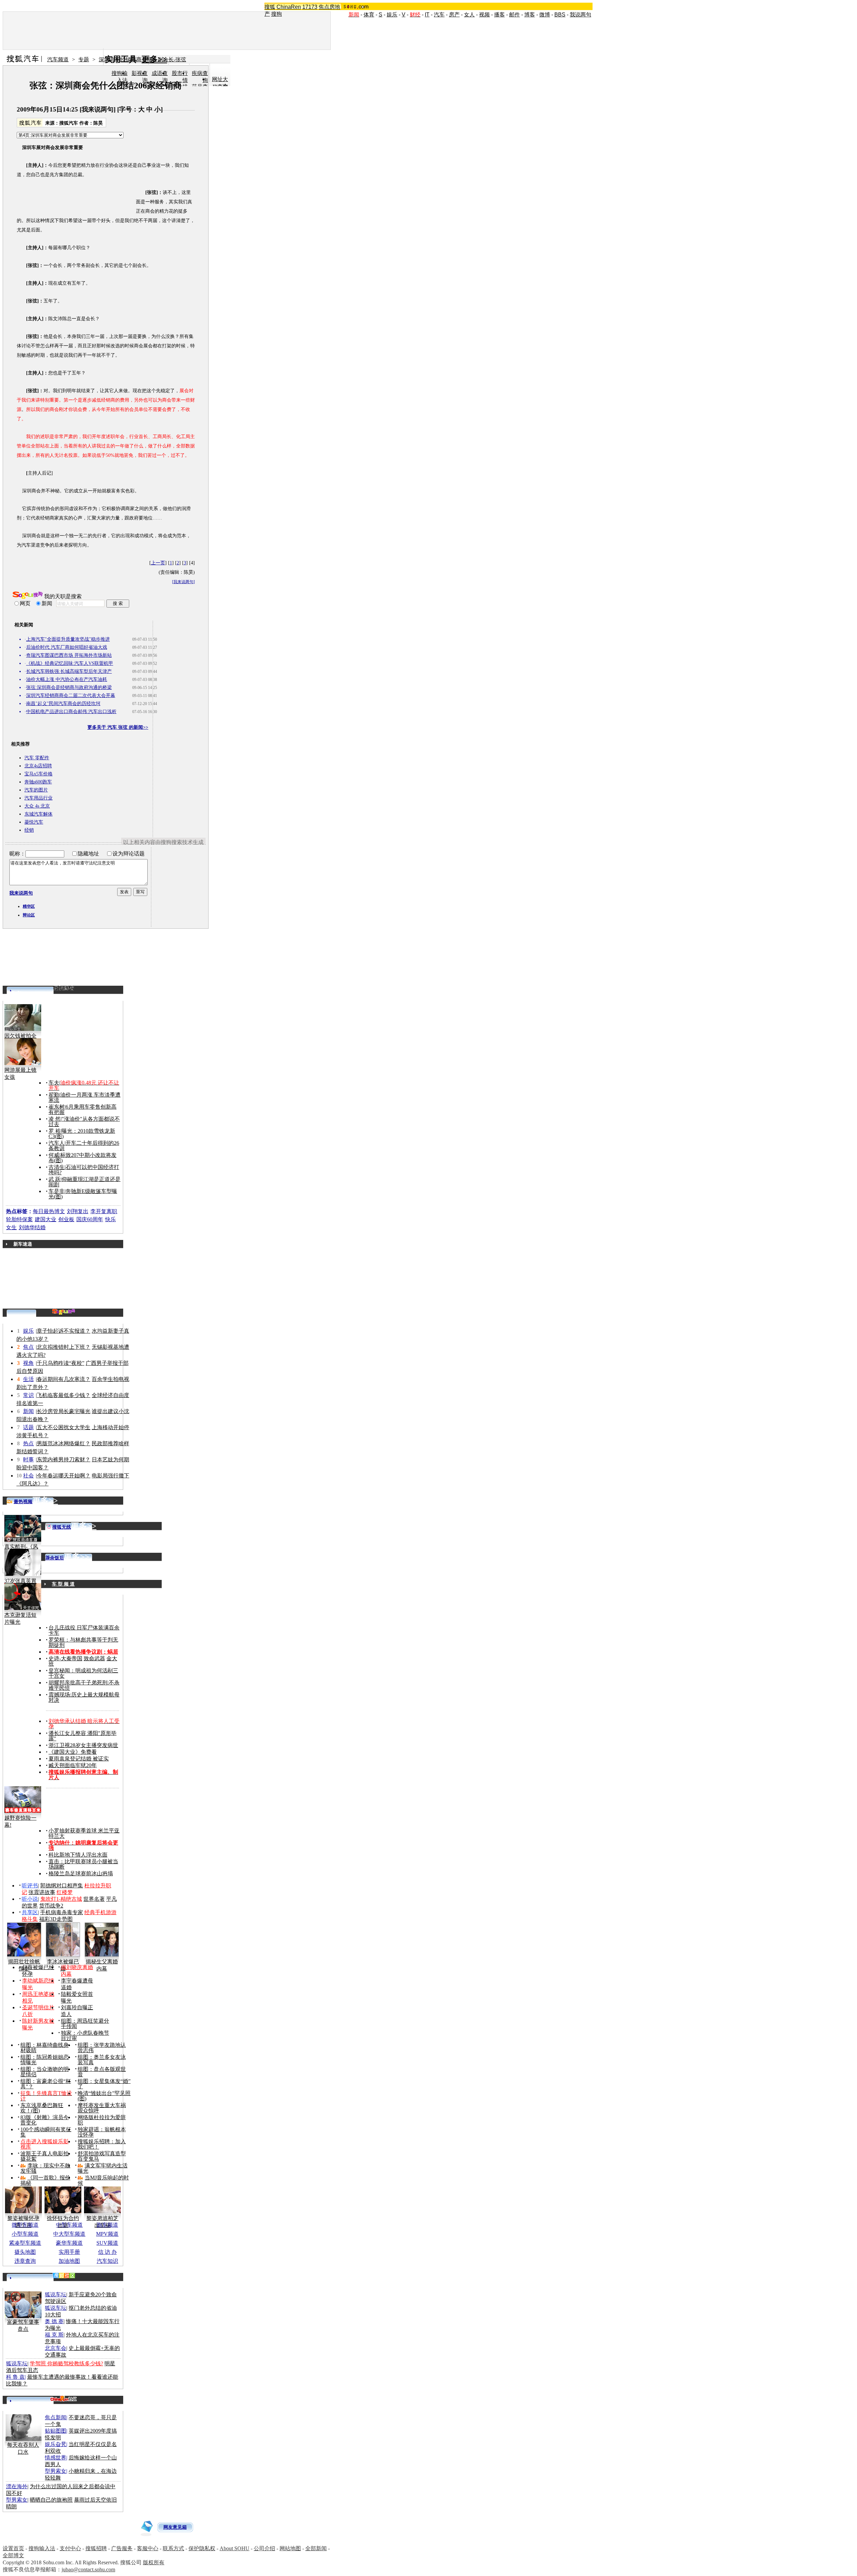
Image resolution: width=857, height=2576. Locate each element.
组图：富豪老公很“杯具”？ (46, 2084)
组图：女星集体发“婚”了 (104, 2084)
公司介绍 (264, 2548)
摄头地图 (25, 2252)
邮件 (515, 15)
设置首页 (13, 2548)
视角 (28, 1363)
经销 (29, 830)
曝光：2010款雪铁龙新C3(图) (82, 1134)
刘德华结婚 (32, 1227)
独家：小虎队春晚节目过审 (85, 2036)
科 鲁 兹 (15, 2377)
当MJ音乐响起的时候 (103, 2180)
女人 (469, 15)
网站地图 (290, 2548)
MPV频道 (107, 2234)
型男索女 (56, 2471)
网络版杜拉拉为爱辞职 (102, 2120)
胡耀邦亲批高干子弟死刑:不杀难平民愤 (84, 1685)
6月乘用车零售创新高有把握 (83, 1109)
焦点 (28, 1347)
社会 (28, 1476)
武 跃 (55, 1179)
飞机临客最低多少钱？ (64, 1395)
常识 (28, 1395)
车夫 (54, 1083)
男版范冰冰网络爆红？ (64, 1443)
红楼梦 (65, 1892)
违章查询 (25, 2261)
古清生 (57, 1167)
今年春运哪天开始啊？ (64, 1476)
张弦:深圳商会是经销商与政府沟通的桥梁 (69, 687)
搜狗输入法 (42, 2548)
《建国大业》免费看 (73, 1752)
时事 (28, 1459)
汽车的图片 (36, 790)
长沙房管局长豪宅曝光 (64, 1411)
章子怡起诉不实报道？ (64, 1331)
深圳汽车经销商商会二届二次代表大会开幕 (71, 695)
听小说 (30, 1899)
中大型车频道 (69, 2234)
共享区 (30, 1912)
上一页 (158, 563)
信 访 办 (107, 2252)
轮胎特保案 (19, 1219)
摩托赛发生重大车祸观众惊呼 (102, 2108)
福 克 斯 (54, 2335)
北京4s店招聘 (38, 766)
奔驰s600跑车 (38, 782)
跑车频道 (107, 2225)
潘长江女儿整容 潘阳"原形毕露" (83, 1736)
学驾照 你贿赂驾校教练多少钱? (66, 2363)
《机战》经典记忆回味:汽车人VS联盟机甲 (70, 663)
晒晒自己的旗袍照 (51, 2500)
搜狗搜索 (28, 595)
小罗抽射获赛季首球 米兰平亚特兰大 (84, 1833)
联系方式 (173, 2548)
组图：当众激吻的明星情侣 (45, 2072)
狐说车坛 (56, 2294)
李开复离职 (104, 1211)
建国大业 (46, 1219)
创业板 (66, 1219)
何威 (54, 1155)
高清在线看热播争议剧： (78, 1652)
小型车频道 (25, 2234)
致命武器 (94, 1658)
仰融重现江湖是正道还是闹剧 (85, 1182)
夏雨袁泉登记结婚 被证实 (79, 1759)
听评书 (30, 1886)
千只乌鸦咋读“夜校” (61, 1363)
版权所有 (154, 2562)
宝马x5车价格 (38, 774)
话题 (28, 1427)
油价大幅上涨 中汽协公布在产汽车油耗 (67, 679)
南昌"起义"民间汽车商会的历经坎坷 (63, 704)
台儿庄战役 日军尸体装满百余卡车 (84, 1630)
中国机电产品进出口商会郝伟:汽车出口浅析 (71, 712)
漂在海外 (17, 2486)
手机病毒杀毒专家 (62, 1912)
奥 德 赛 (54, 2321)
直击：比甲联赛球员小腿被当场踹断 (83, 1864)
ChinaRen (289, 7)
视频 (484, 15)
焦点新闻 (56, 2417)
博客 (530, 15)
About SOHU (235, 2548)
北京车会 (56, 2348)
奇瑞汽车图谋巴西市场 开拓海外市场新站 (69, 655)
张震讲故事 (42, 1892)
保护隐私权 (202, 2548)
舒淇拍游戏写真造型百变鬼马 (102, 2156)
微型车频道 (25, 2225)
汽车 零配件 (37, 758)
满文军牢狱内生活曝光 (103, 2168)
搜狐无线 (62, 1527)
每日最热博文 (49, 1211)
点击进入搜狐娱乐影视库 (45, 2144)
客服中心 (148, 2548)
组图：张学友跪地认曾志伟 (102, 2048)
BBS (560, 15)
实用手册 (69, 2252)
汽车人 (57, 1143)
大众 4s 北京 (37, 806)
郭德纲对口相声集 (62, 1886)
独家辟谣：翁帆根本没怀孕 (102, 2132)
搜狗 (277, 14)
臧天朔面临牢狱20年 (73, 1765)
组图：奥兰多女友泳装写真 (102, 2060)
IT (427, 15)
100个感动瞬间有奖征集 (46, 2132)
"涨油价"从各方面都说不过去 (84, 1122)
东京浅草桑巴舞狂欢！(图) (42, 2108)
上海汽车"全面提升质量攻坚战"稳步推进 (68, 639)
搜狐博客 (64, 988)
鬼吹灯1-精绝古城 (61, 1899)
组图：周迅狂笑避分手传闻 (85, 2024)
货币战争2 (51, 1906)
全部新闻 (316, 2548)
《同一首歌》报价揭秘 (45, 2180)
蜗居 (113, 1652)
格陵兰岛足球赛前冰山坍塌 (81, 1873)
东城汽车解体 (38, 814)
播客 (499, 15)
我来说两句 (98, 109)
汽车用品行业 (38, 798)
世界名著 (94, 1899)
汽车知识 (107, 2261)
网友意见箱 (175, 2527)
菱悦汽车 (34, 822)
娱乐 (392, 15)
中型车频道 (69, 2225)
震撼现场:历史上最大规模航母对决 (84, 1697)
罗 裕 (55, 1131)
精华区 (29, 906)
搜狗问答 (64, 1312)
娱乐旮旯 (56, 2444)
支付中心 (70, 2548)
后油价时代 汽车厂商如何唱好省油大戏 (67, 647)
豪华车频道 (69, 2243)
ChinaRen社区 (64, 2398)
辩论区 (29, 915)
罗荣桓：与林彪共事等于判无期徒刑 (83, 1642)
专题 (84, 59)
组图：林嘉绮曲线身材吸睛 (45, 2048)
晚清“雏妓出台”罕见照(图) (104, 2096)
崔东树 (57, 1107)
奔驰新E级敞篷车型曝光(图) (83, 1194)
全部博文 (13, 2555)
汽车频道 (58, 59)
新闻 (28, 1411)
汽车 (439, 15)
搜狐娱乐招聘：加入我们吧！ (102, 2144)
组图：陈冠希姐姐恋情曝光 (45, 2060)
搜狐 (270, 7)
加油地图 (69, 2261)
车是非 (57, 1191)
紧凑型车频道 (25, 2243)
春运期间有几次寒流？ (64, 1379)
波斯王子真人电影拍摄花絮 (45, 2156)
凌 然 (55, 1119)
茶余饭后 (55, 1558)
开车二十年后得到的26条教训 (84, 1146)
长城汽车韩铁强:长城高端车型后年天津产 (69, 671)
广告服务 (122, 2548)
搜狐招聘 (96, 2548)
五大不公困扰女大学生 (64, 1427)
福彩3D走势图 (56, 1919)
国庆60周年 (90, 1219)
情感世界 (56, 2458)
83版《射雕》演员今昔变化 (45, 2120)
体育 (369, 15)
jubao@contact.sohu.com (88, 2569)
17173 (310, 7)
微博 (545, 15)
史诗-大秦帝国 (65, 1658)
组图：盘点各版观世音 (102, 2072)
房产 (454, 15)
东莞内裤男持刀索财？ (64, 1459)
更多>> (45, 1501)
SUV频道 (107, 2243)
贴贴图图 (56, 2431)
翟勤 (54, 1095)
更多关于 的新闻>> (118, 727)
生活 (28, 1379)
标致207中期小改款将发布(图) (83, 1158)
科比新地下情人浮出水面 (78, 1855)
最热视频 (23, 1502)
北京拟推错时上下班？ (64, 1347)
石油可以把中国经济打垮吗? (84, 1170)
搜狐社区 (64, 2275)
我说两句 (580, 15)
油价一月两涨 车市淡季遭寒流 (85, 1097)
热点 (28, 1443)
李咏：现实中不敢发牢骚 (45, 2168)
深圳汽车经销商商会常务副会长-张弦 (142, 59)
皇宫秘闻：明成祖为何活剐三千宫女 (83, 1673)
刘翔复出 (78, 1211)
